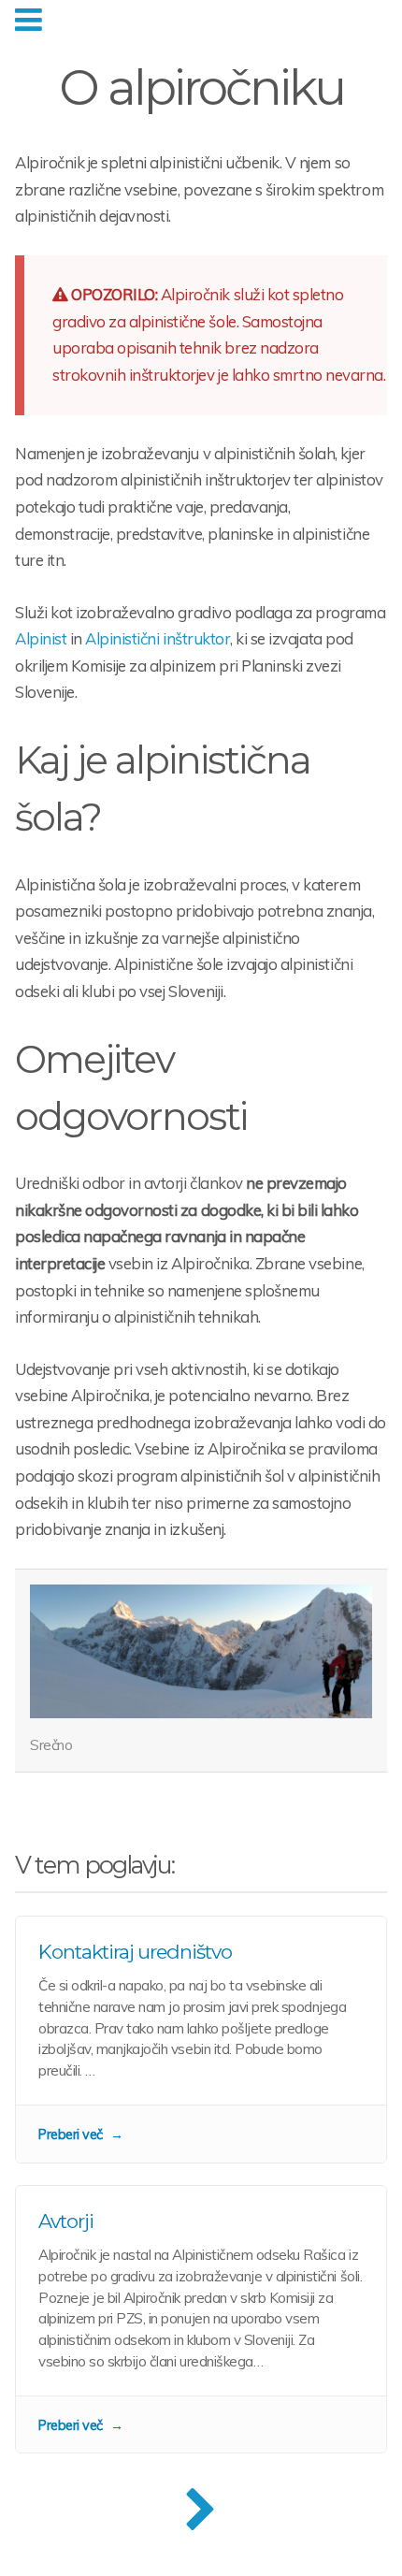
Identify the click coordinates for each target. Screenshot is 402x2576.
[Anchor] (118, 817)
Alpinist (41, 638)
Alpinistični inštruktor (158, 638)
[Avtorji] (201, 2319)
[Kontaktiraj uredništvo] (201, 2040)
